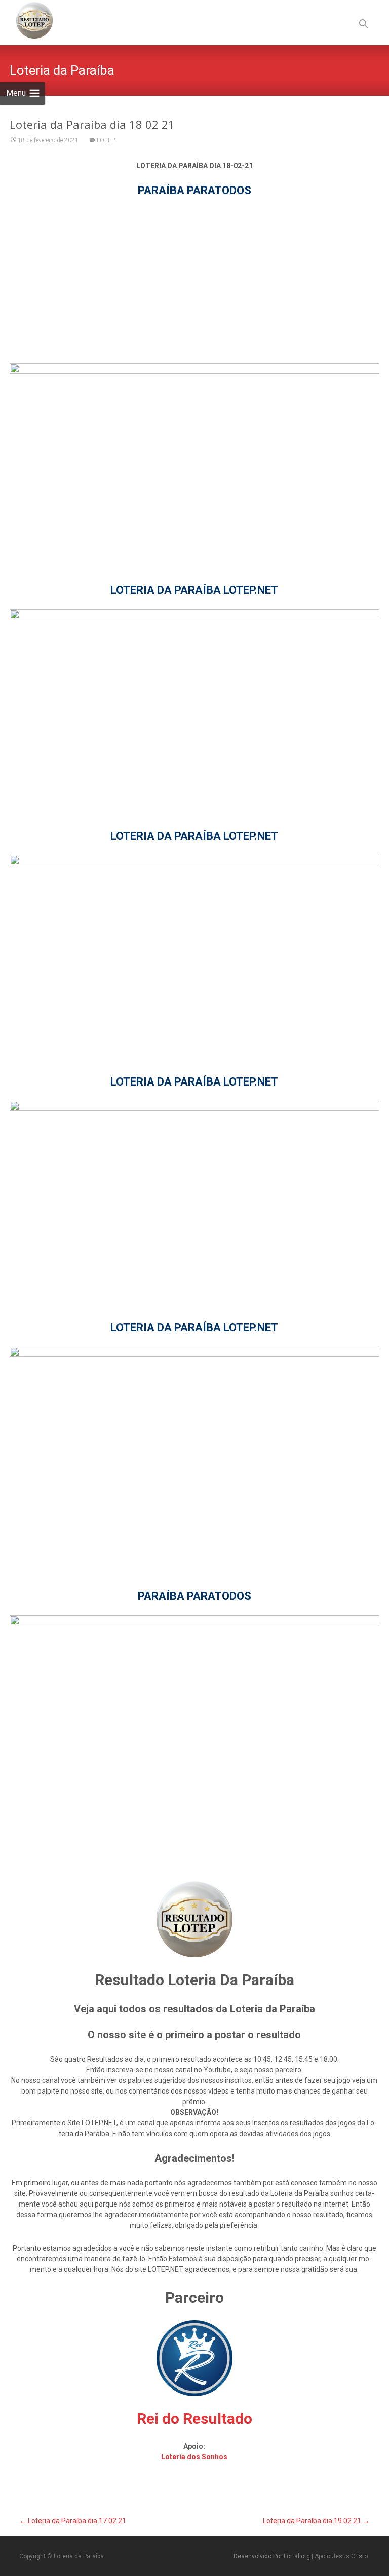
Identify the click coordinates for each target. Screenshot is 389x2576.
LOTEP (106, 140)
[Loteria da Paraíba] (26, 20)
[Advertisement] (194, 280)
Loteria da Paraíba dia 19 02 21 (316, 2521)
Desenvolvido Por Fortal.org (273, 2556)
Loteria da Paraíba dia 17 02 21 (73, 2521)
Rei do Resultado (194, 2419)
